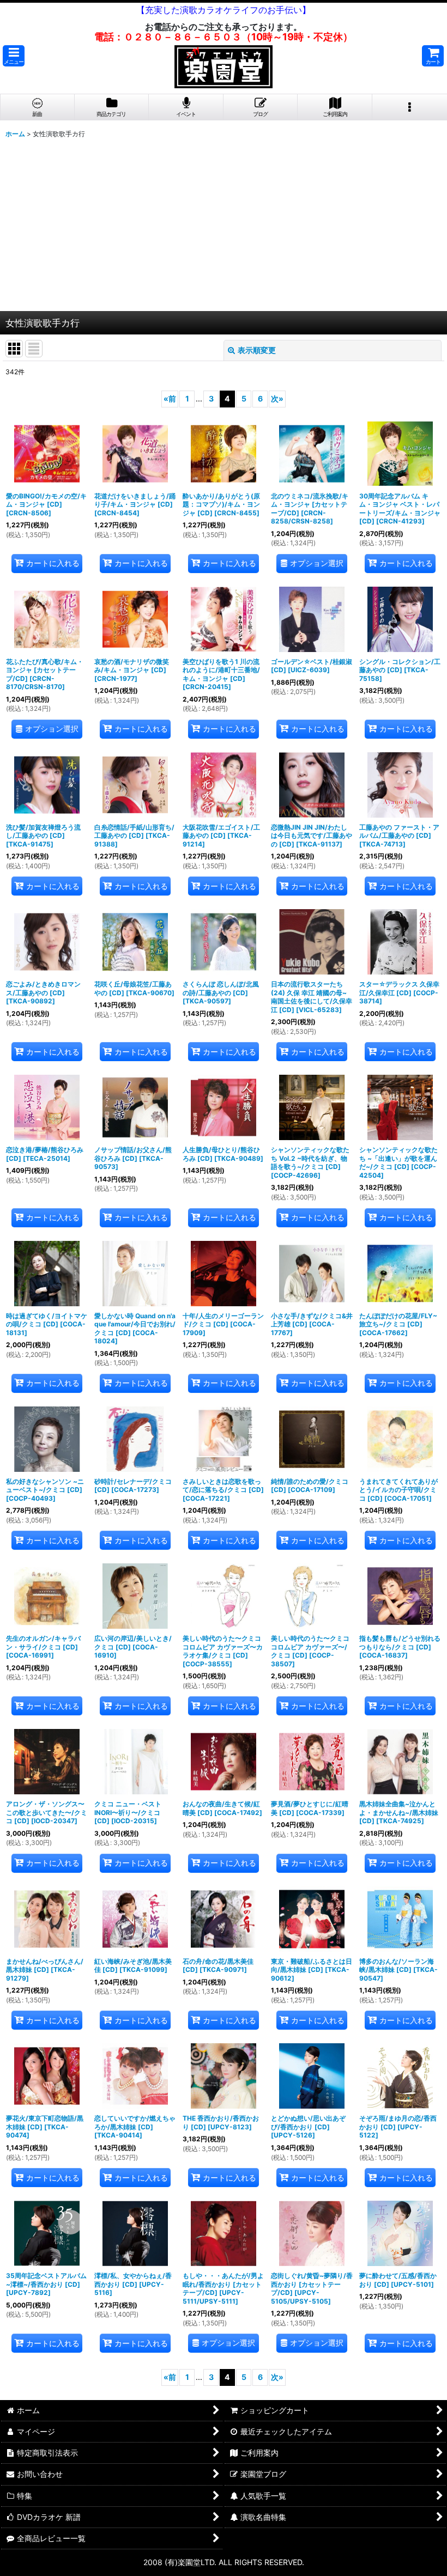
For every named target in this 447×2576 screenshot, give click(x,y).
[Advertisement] (224, 229)
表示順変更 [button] (257, 350)
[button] (14, 56)
